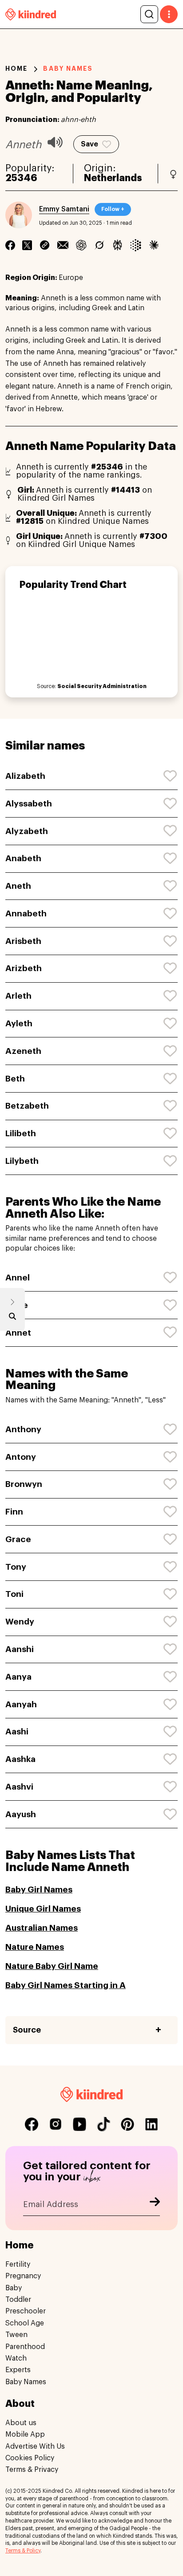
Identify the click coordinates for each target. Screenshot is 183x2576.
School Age (25, 2323)
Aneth (18, 886)
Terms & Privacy (32, 2470)
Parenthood (25, 2347)
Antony (21, 1457)
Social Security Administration (102, 686)
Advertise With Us (35, 2446)
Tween (16, 2335)
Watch (16, 2358)
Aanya (18, 1677)
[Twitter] (27, 245)
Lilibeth (21, 1133)
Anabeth (23, 858)
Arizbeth (24, 968)
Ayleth (19, 1023)
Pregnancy (23, 2276)
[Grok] (99, 245)
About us (21, 2423)
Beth (15, 1079)
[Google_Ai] (136, 245)
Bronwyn (24, 1484)
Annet (18, 1333)
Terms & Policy (23, 2551)
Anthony (23, 1429)
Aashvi (19, 1787)
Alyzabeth (27, 831)
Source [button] (27, 2030)
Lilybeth (22, 1161)
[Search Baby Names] (12, 1318)
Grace (18, 1539)
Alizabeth (25, 776)
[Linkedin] (45, 245)
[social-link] (32, 2124)
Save (90, 144)
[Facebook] (10, 245)
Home (16, 69)
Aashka (20, 1759)
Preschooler (26, 2311)
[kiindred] (31, 14)
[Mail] (63, 245)
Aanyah (21, 1704)
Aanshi (20, 1649)
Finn (14, 1512)
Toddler (18, 2300)
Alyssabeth (29, 804)
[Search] (149, 14)
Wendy (20, 1622)
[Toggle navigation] (169, 14)
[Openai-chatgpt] (81, 245)
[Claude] (154, 245)
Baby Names (26, 2382)
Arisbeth (23, 941)
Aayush (21, 1814)
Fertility (18, 2264)
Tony (16, 1567)
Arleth (18, 996)
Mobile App (25, 2434)
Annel (18, 1278)
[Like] (171, 776)
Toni (14, 1594)
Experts (18, 2370)
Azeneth (23, 1051)
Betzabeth (27, 1106)
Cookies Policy (30, 2458)
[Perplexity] (117, 245)
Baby (14, 2288)
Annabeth (26, 913)
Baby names (68, 69)
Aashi (17, 1732)
